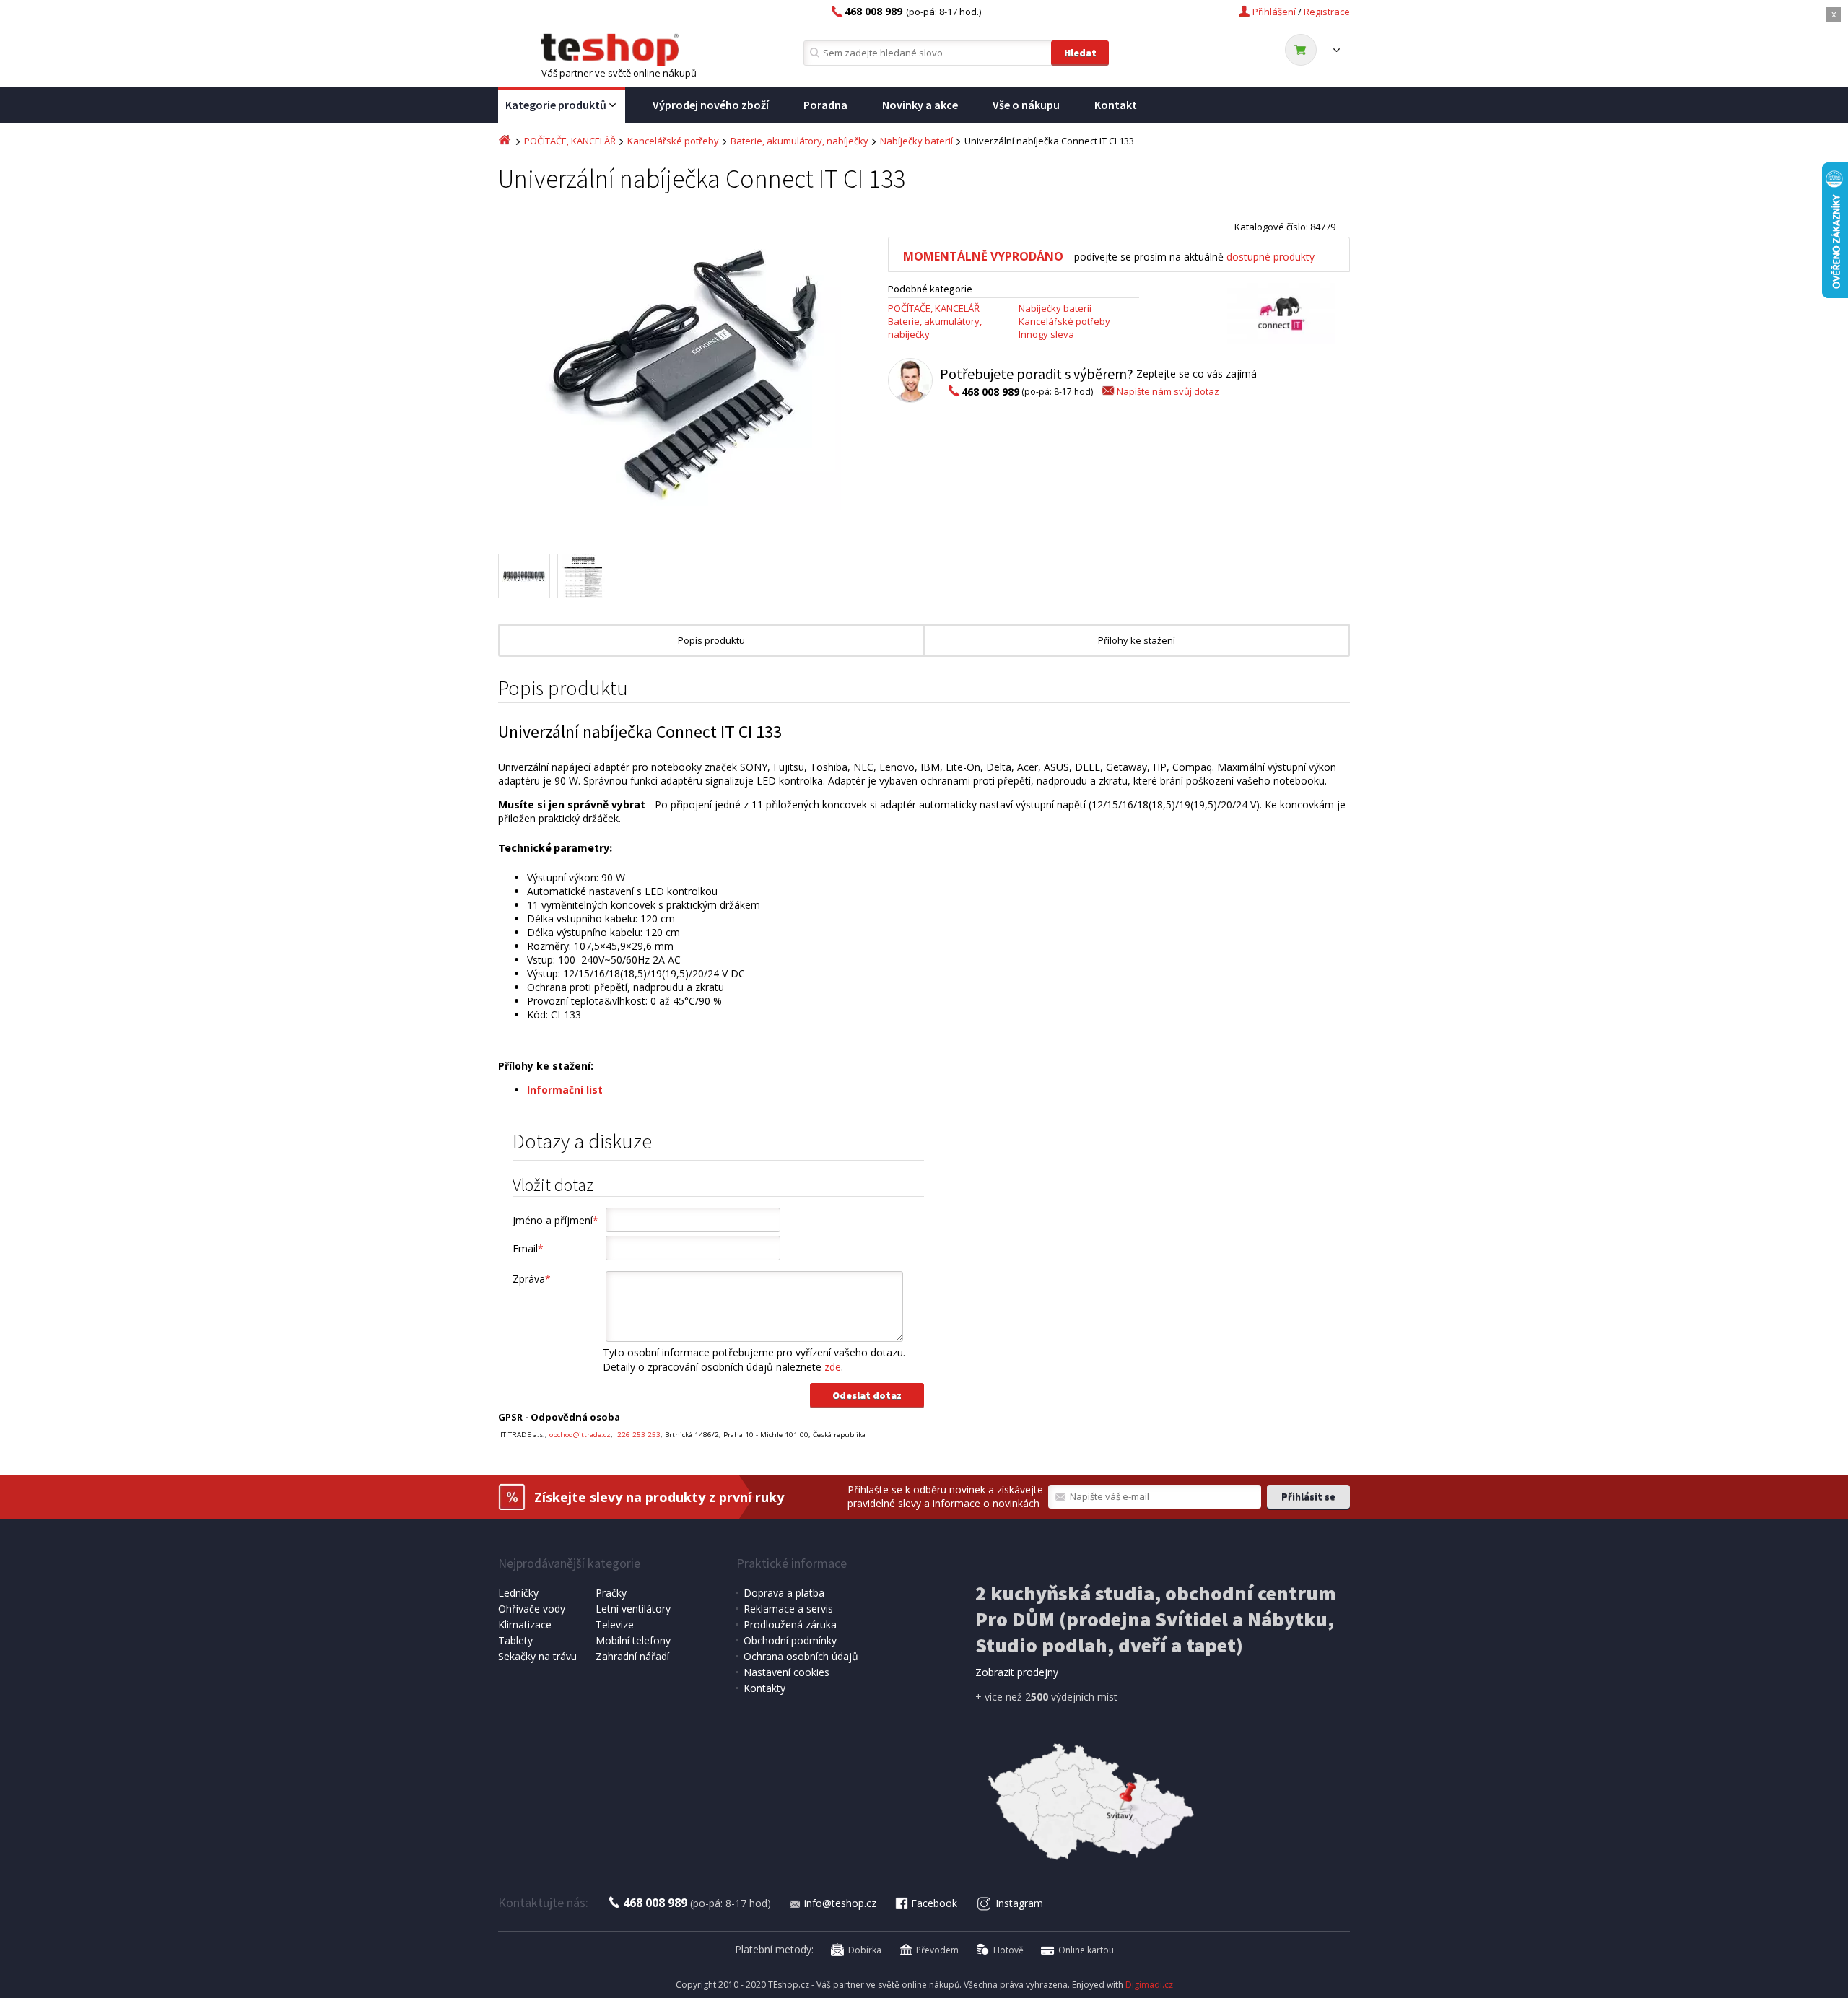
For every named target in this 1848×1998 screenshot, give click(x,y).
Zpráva (532, 1279)
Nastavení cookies (786, 1672)
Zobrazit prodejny (1017, 1672)
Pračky (611, 1593)
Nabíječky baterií (916, 141)
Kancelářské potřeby (673, 141)
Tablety (515, 1640)
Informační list (565, 1090)
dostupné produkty (1270, 257)
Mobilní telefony (633, 1640)
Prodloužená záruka (790, 1624)
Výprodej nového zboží (711, 105)
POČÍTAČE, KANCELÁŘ (570, 141)
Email (528, 1248)
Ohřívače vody (532, 1609)
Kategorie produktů (556, 105)
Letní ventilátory (633, 1609)
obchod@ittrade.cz (580, 1435)
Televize (615, 1624)
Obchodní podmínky (790, 1640)
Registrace (1327, 12)
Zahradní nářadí (632, 1656)
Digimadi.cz (1149, 1985)
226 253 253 (638, 1435)
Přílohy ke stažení (1137, 640)
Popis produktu (711, 640)
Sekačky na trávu (537, 1656)
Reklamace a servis (788, 1609)
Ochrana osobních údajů (801, 1656)
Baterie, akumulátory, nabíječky (799, 141)
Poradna (825, 105)
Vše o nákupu (1026, 105)
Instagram (1019, 1903)
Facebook (934, 1903)
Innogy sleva (1046, 334)
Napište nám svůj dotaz (1168, 391)
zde (833, 1367)
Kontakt (1116, 105)
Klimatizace (525, 1624)
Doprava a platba (784, 1593)
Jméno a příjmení (555, 1220)
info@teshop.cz (840, 1903)
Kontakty (764, 1688)
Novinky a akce (920, 105)
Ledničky (518, 1593)
